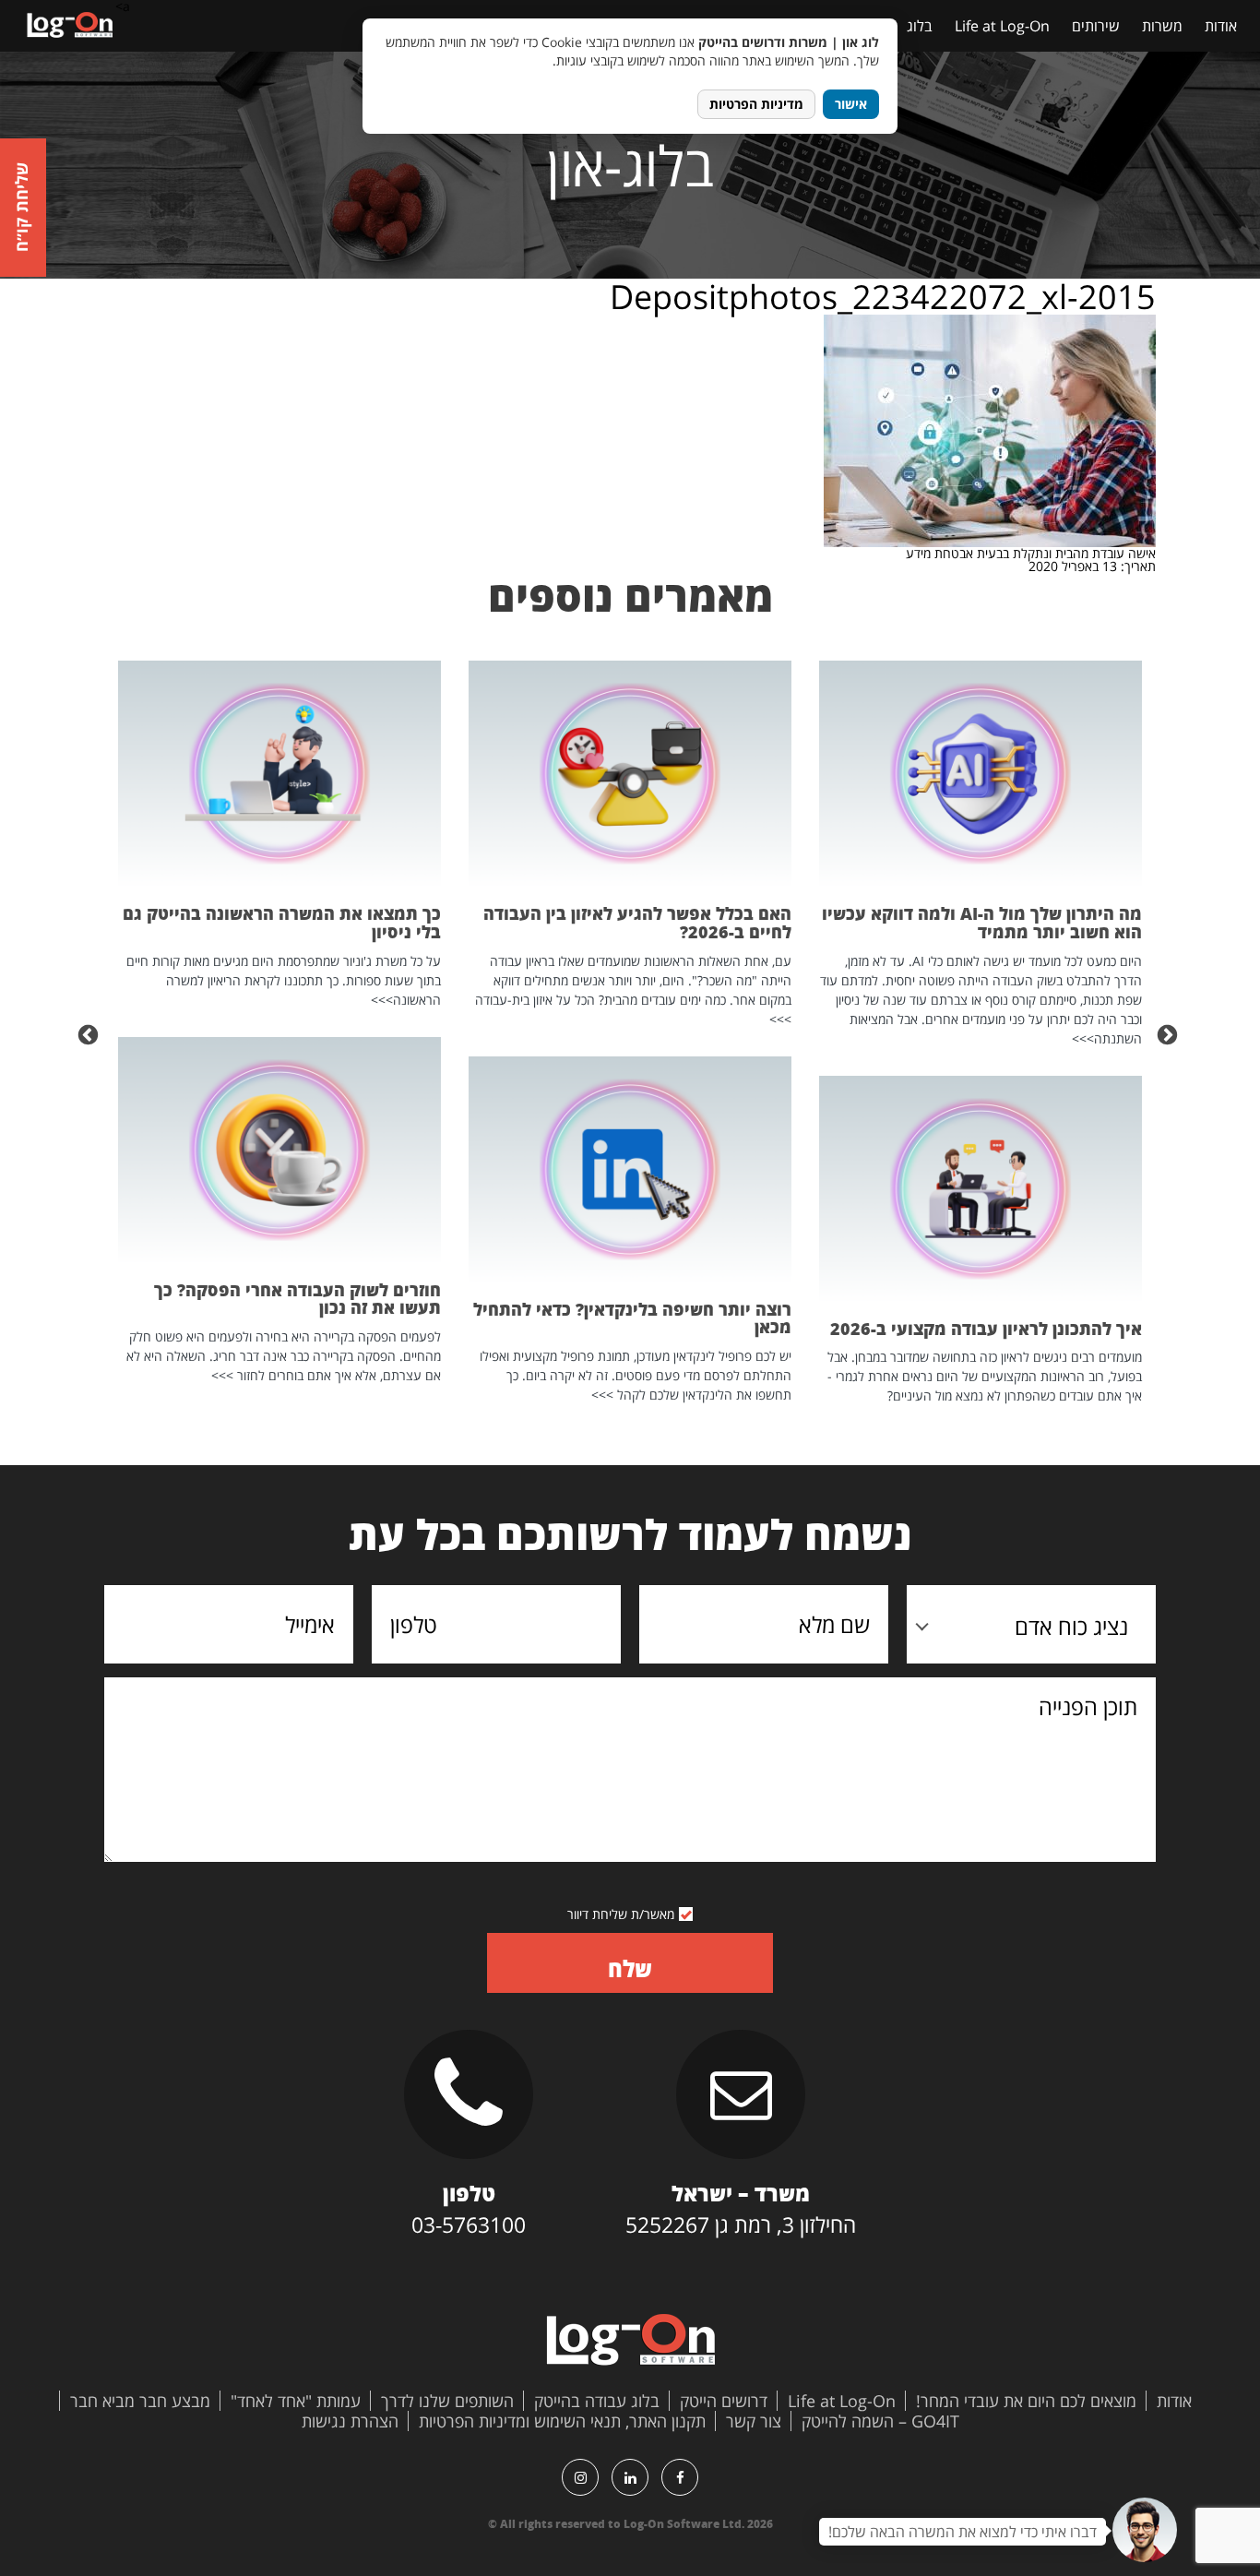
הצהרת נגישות (350, 2421)
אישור (851, 104)
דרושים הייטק (724, 2401)
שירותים (1096, 26)
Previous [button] (1170, 1033)
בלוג (920, 26)
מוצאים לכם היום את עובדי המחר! (1026, 2401)
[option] (981, 1033)
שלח (630, 1968)
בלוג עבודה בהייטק (597, 2401)
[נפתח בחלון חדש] (680, 2477)
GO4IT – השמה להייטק (880, 2421)
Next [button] (90, 1033)
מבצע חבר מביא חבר (140, 2401)
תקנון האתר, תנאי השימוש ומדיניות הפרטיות (562, 2421)
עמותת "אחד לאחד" (296, 2401)
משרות (1162, 26)
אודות (1221, 26)
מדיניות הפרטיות (756, 104)
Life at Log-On (1002, 26)
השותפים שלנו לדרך (447, 2401)
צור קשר (754, 2421)
